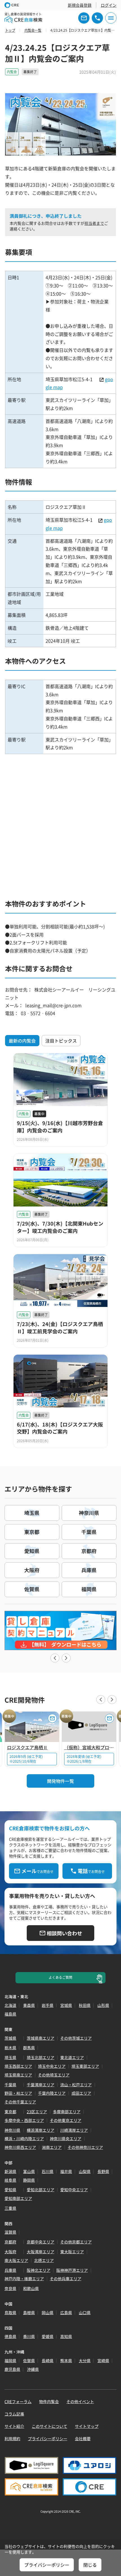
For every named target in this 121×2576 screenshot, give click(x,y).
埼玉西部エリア (18, 2066)
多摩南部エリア (67, 2112)
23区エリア (37, 2112)
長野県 (103, 2171)
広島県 (66, 2312)
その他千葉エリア (20, 2102)
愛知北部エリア (41, 2190)
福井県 (66, 2171)
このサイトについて (50, 2426)
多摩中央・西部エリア (24, 2120)
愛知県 (10, 2190)
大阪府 (10, 2252)
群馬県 (29, 2048)
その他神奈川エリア (85, 2147)
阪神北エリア (39, 2270)
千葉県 (10, 2085)
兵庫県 (10, 2270)
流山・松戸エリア (76, 2085)
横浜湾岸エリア (41, 2130)
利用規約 (12, 2438)
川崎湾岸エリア (74, 2130)
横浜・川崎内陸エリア (24, 2138)
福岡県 (10, 2360)
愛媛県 (48, 2336)
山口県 (85, 2312)
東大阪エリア (72, 2252)
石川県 (48, 2171)
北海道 (10, 2005)
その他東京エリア (66, 2120)
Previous (55, 1658)
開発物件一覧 (60, 1781)
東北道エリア (72, 2057)
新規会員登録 (80, 5)
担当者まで (94, 223)
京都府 (10, 2242)
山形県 (103, 2005)
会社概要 (83, 2438)
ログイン (109, 5)
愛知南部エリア (18, 2198)
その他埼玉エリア (54, 2075)
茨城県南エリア (41, 2038)
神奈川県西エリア (20, 2147)
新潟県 (10, 2171)
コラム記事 (14, 2414)
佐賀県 (29, 2360)
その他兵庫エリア (66, 2279)
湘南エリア (52, 2147)
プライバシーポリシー (48, 2438)
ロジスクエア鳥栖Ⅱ (27, 1747)
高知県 (66, 2336)
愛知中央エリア (74, 2190)
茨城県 (10, 2038)
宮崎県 (103, 2360)
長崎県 (48, 2360)
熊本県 (66, 2360)
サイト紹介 (14, 2426)
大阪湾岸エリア (41, 2252)
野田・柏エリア (18, 2093)
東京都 (10, 2112)
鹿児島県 (12, 2369)
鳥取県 (10, 2312)
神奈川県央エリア (66, 2138)
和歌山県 (31, 2288)
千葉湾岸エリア (41, 2085)
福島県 (10, 2014)
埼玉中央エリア (52, 2066)
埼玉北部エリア (41, 2057)
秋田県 (85, 2005)
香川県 (29, 2336)
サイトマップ (87, 2426)
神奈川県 (12, 2130)
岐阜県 (10, 2180)
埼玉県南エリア (18, 2075)
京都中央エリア (41, 2242)
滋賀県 (10, 2232)
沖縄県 (33, 2369)
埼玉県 (10, 2057)
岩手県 (48, 2005)
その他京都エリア (76, 2242)
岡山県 (48, 2312)
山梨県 (85, 2171)
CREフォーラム (18, 2401)
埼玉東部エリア (85, 2066)
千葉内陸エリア (52, 2093)
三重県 (10, 2208)
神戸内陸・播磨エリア (24, 2279)
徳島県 (10, 2336)
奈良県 (10, 2288)
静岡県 (29, 2180)
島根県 (29, 2312)
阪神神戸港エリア (72, 2270)
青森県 (29, 2005)
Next (66, 1658)
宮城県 (66, 2005)
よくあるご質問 (60, 1977)
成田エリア (81, 2093)
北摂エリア (44, 2260)
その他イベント (80, 2401)
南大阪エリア (16, 2260)
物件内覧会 (49, 2401)
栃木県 (10, 2048)
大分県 (85, 2360)
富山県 (29, 2171)
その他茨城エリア (76, 2038)
